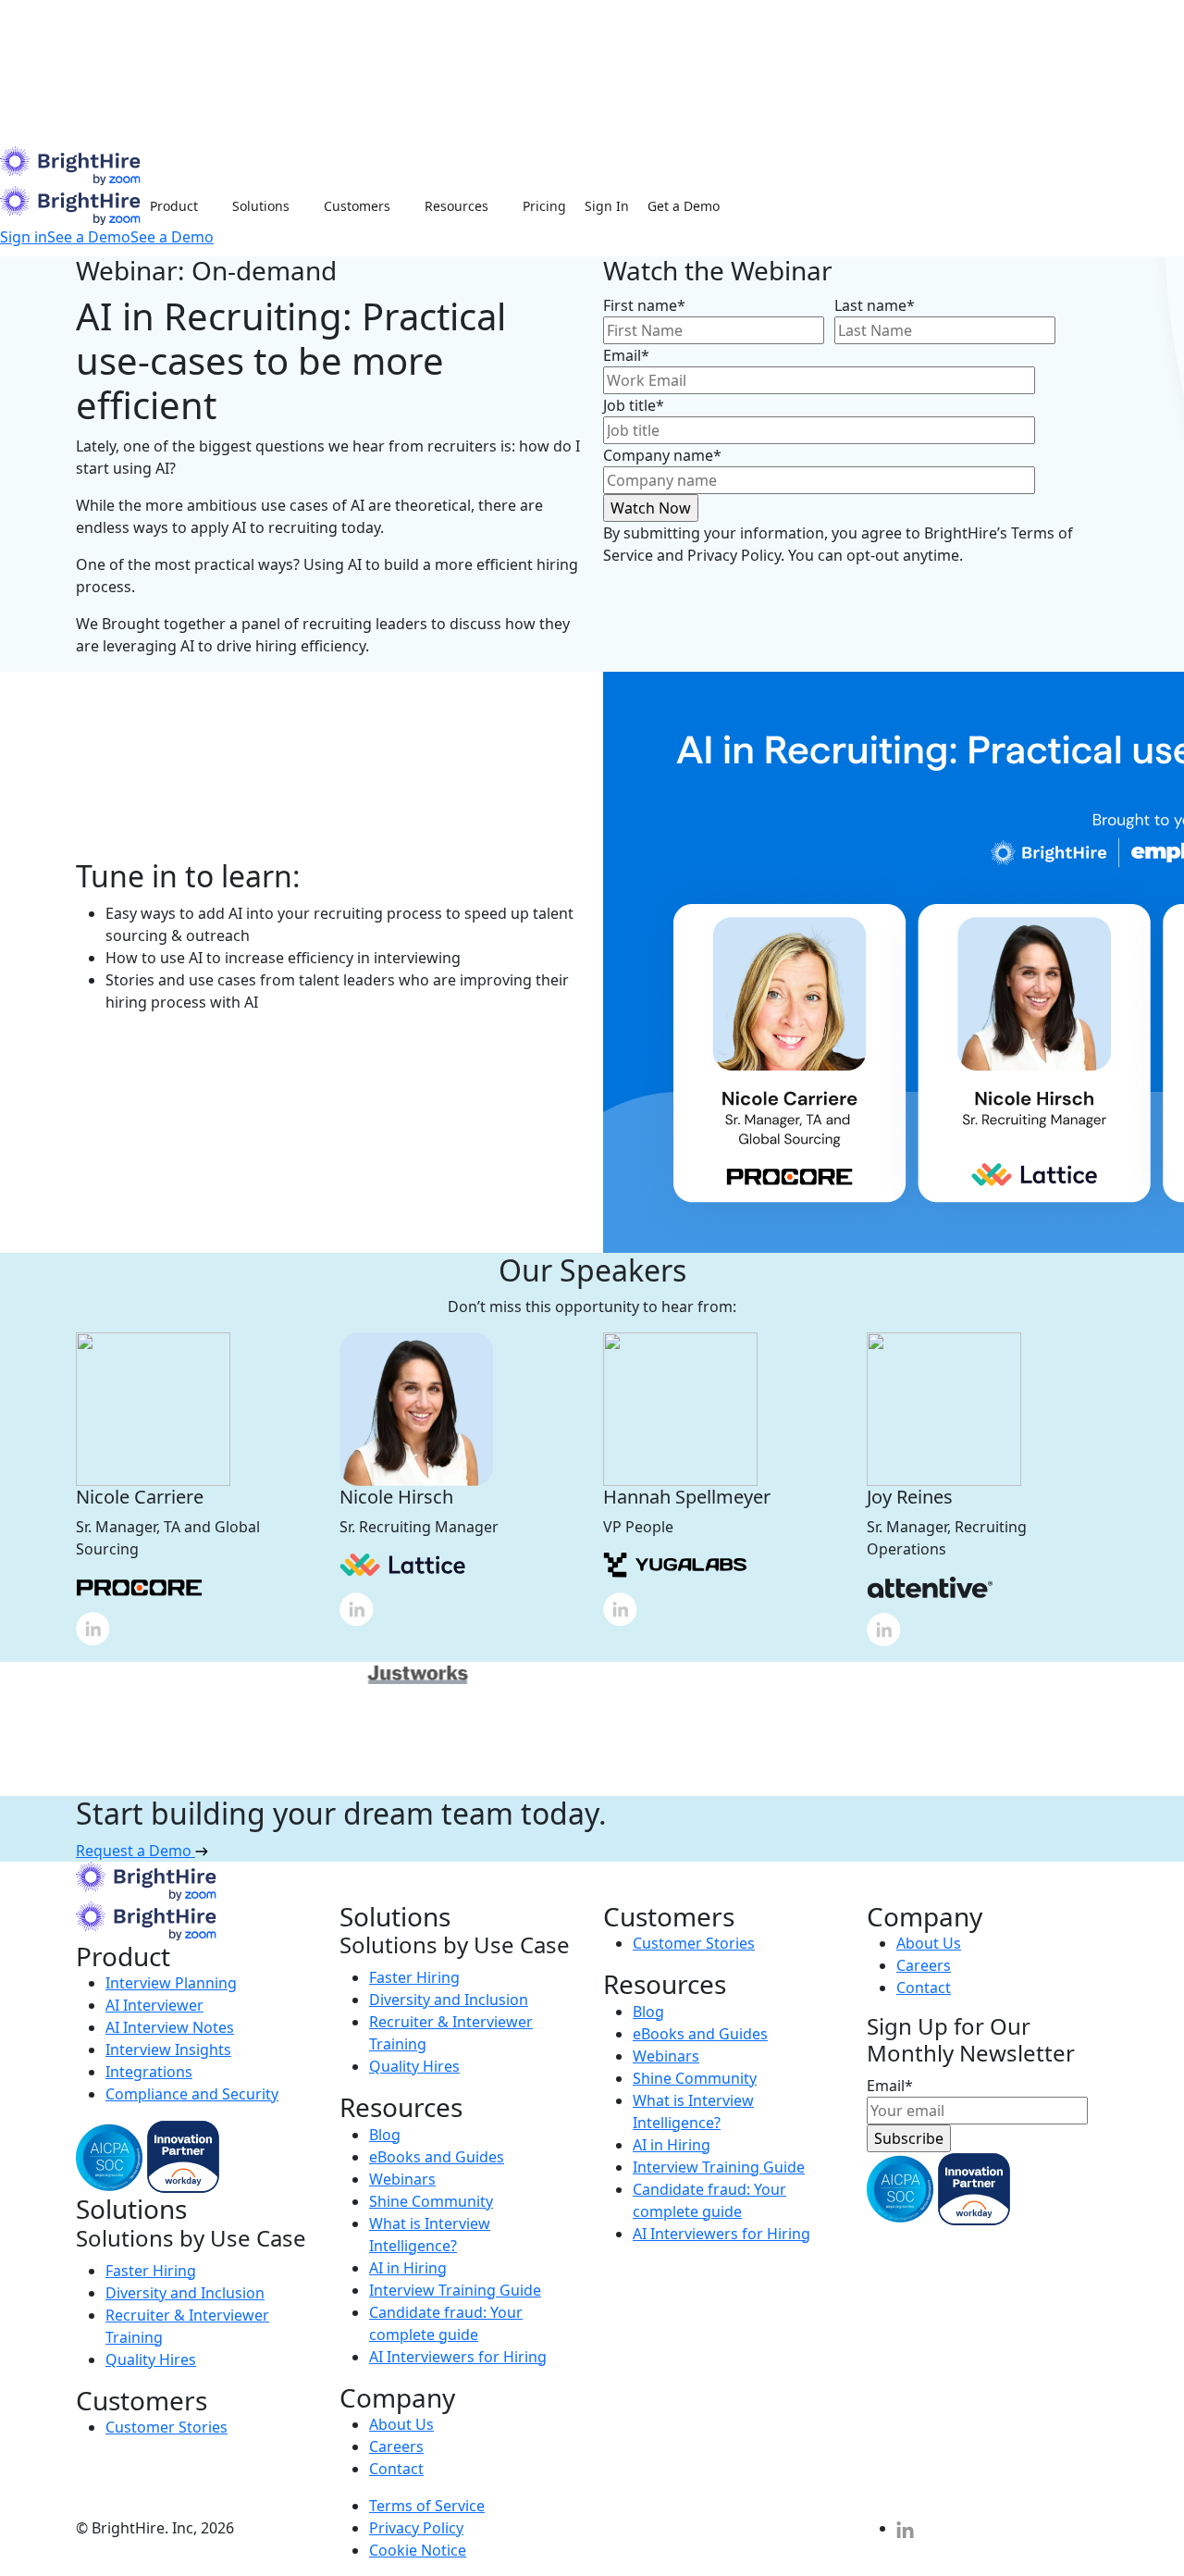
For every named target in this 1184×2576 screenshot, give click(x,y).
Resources (456, 206)
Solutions (261, 206)
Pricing (544, 206)
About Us (401, 2424)
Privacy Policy (416, 2528)
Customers (357, 206)
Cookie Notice (418, 2550)
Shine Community (431, 2201)
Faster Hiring (151, 2271)
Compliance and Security (192, 2094)
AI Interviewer (154, 2005)
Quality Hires (151, 2359)
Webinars (402, 2179)
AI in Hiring (408, 2268)
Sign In (607, 206)
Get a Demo (684, 206)
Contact (396, 2469)
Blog (385, 2135)
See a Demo (89, 237)
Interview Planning (171, 1983)
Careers (396, 2446)
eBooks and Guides (437, 2157)
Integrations (149, 2072)
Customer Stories (166, 2427)
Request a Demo (136, 1851)
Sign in (24, 237)
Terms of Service (427, 2506)
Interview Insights (168, 2050)
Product (174, 206)
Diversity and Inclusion (185, 2293)
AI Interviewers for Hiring (458, 2357)
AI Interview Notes (170, 2027)
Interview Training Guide (455, 2290)
